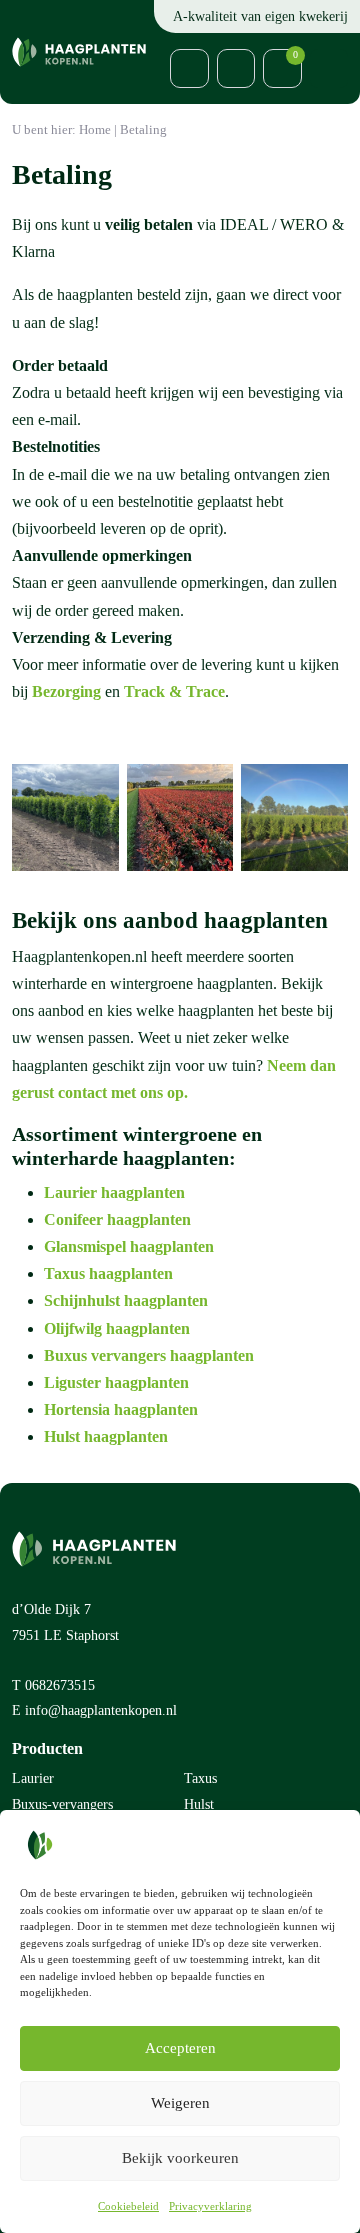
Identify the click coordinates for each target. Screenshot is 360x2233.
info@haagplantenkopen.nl (101, 1710)
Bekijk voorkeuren (180, 2158)
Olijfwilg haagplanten (117, 1328)
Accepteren (180, 2048)
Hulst (199, 1804)
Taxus (200, 1778)
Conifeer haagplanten (117, 1219)
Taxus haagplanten (108, 1273)
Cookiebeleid (128, 2206)
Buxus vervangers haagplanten (149, 1355)
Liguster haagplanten (118, 1382)
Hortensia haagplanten (121, 1409)
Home (95, 130)
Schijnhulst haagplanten (126, 1300)
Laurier (33, 1778)
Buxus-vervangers (62, 1804)
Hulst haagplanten (106, 1436)
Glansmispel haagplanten (129, 1246)
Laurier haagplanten (116, 1192)
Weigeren (180, 2103)
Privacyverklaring (210, 2206)
